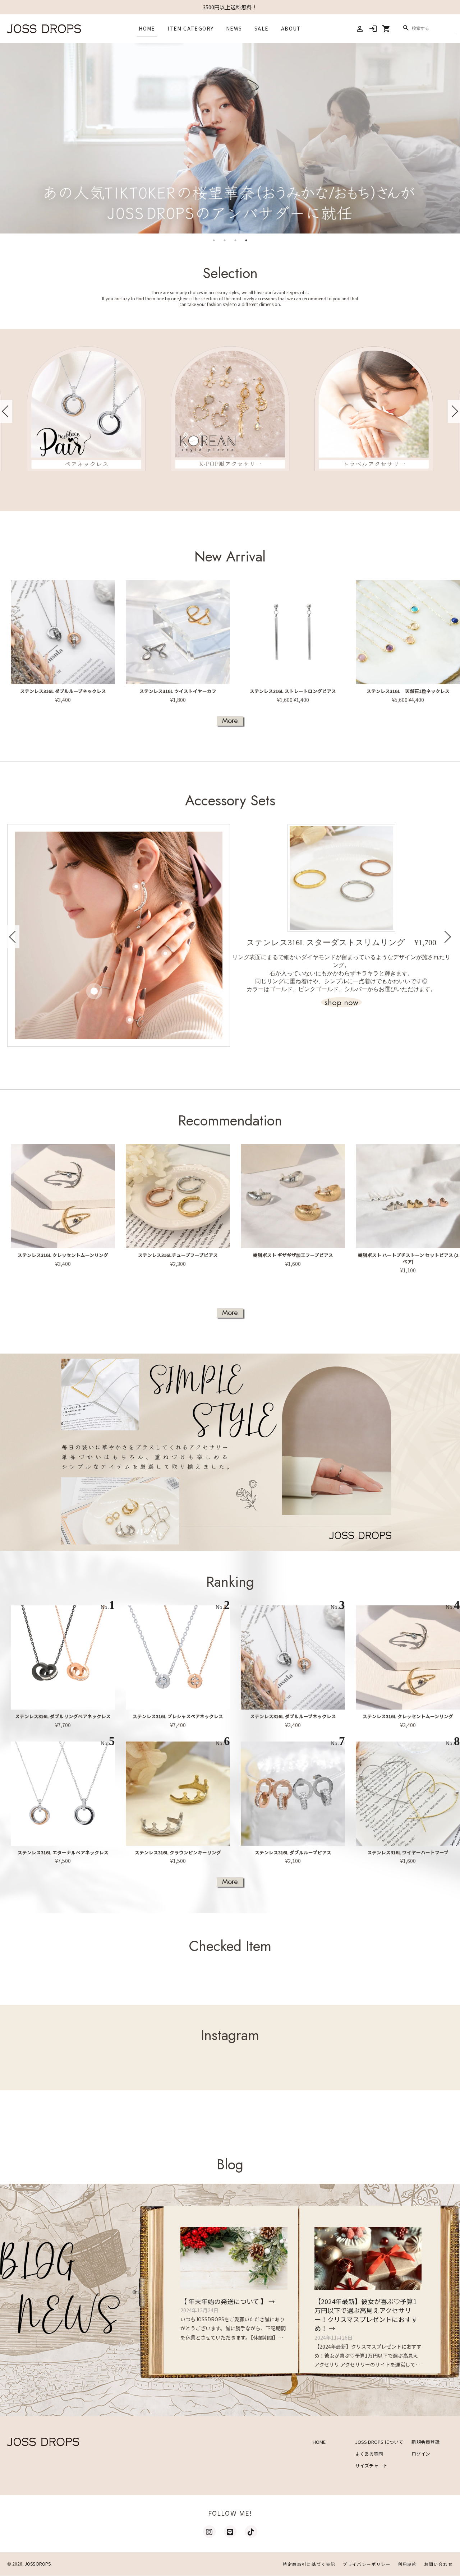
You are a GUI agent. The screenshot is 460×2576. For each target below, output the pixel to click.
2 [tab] (225, 240)
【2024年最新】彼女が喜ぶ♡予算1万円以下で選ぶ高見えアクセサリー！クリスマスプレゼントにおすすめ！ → (366, 2315)
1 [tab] (214, 240)
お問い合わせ (438, 2564)
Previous (6, 411)
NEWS (234, 28)
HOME (147, 28)
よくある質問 (369, 2454)
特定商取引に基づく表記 (309, 2564)
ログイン (421, 2454)
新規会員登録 (425, 2442)
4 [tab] (246, 240)
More (230, 721)
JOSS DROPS (38, 2564)
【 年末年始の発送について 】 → (228, 2301)
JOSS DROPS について (379, 2442)
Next (454, 411)
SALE (262, 28)
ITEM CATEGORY (190, 28)
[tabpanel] (230, 138)
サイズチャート (371, 2466)
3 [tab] (235, 240)
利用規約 (408, 2564)
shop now (341, 1002)
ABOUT (291, 28)
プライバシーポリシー (367, 2564)
